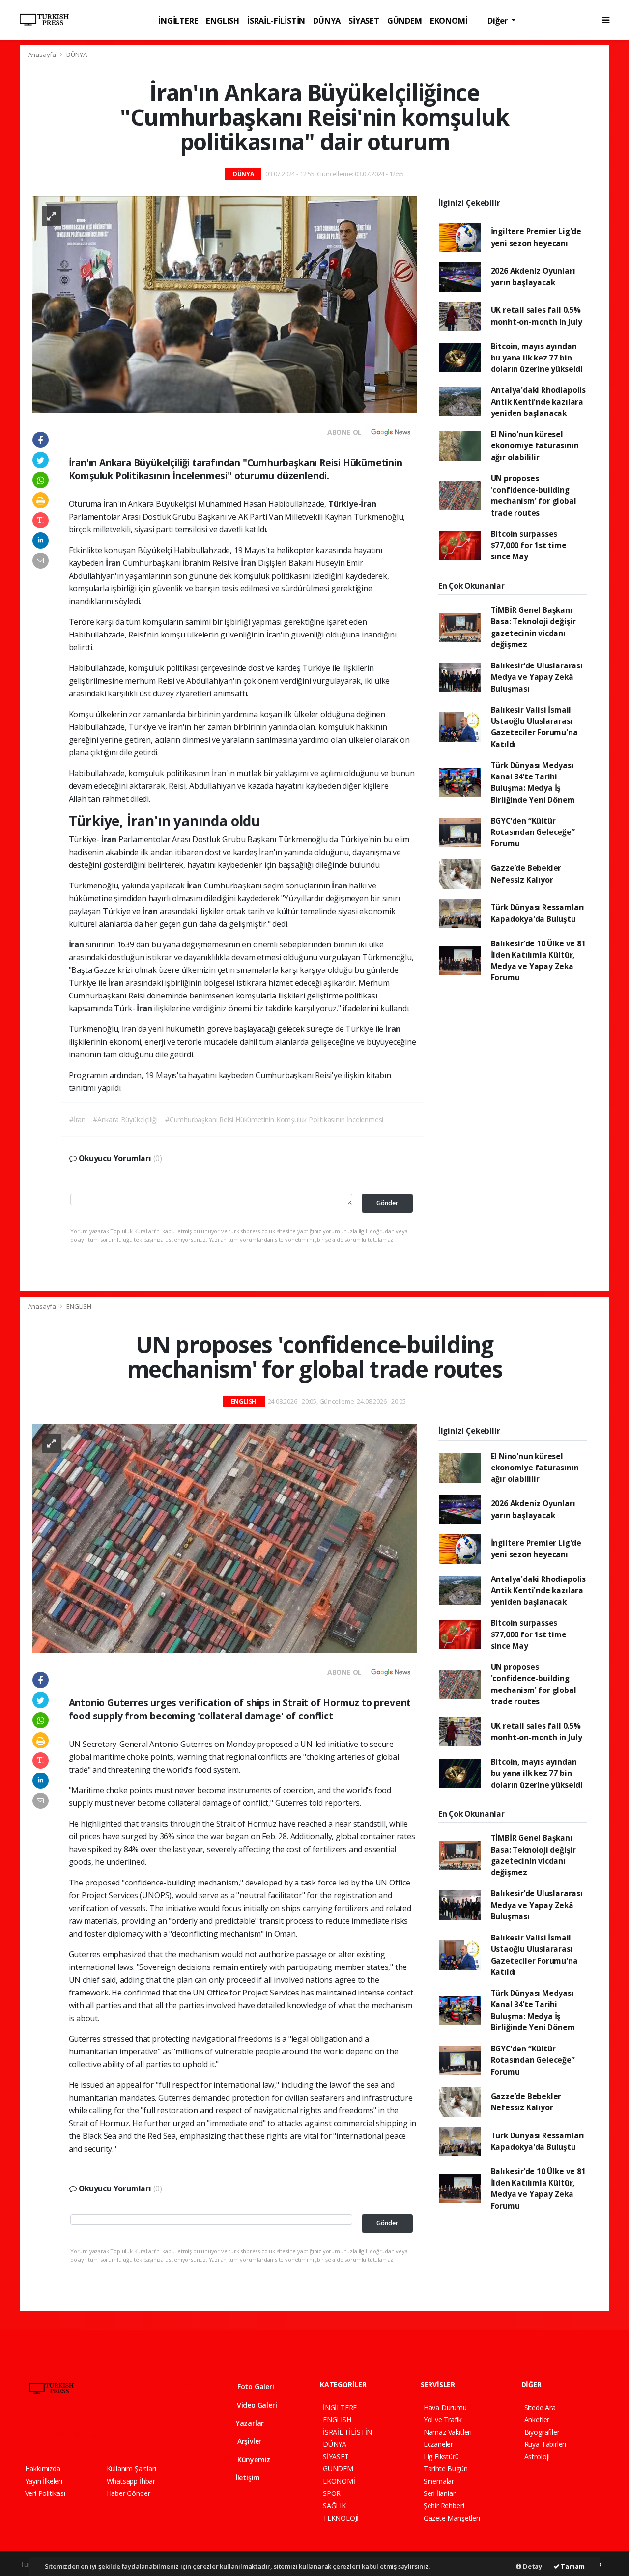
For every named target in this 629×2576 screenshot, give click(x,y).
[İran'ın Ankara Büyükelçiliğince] (224, 304)
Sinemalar (439, 2481)
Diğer (499, 20)
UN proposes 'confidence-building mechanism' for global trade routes (534, 496)
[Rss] (115, 2433)
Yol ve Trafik (443, 2420)
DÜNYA (327, 20)
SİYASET (364, 20)
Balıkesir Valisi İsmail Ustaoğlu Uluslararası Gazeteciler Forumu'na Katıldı (534, 727)
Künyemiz (253, 2459)
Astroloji (537, 2456)
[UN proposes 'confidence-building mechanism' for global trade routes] (224, 1537)
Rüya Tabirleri (545, 2444)
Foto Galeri (255, 2387)
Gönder (387, 1203)
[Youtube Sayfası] (81, 2433)
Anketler (537, 2420)
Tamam (572, 2566)
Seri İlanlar (440, 2493)
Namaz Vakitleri (448, 2432)
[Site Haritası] (133, 2433)
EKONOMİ (449, 20)
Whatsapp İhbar (131, 2481)
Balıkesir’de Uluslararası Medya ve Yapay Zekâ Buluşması (537, 677)
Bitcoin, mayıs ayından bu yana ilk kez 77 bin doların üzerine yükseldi (537, 358)
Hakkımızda (43, 2469)
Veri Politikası (45, 2493)
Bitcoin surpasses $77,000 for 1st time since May (529, 545)
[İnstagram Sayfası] (63, 2433)
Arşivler (248, 2441)
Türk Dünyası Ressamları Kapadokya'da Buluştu (538, 913)
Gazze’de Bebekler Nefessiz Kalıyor (526, 873)
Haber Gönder (129, 2493)
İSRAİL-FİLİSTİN (276, 20)
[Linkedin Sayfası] (98, 2433)
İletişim (247, 2478)
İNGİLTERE (178, 20)
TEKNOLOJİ (341, 2518)
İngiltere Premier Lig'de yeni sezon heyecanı (536, 237)
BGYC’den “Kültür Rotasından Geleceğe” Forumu (533, 832)
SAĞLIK (334, 2506)
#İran (77, 1120)
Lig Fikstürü (441, 2456)
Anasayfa (43, 55)
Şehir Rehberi (444, 2506)
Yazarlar (249, 2423)
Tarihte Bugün (446, 2469)
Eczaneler (438, 2444)
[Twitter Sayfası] (46, 2433)
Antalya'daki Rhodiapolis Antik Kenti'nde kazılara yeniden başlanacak (538, 402)
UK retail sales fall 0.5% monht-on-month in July (537, 316)
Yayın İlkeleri (44, 2481)
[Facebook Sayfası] (29, 2433)
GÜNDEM (405, 20)
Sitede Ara (540, 2407)
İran (114, 563)
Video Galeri (256, 2405)
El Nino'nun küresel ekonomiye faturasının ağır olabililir (535, 446)
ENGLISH (223, 20)
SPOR (332, 2493)
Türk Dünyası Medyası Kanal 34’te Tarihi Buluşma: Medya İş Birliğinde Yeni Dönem (533, 782)
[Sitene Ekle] (151, 2433)
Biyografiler (542, 2432)
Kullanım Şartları (131, 2469)
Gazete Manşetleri (452, 2518)
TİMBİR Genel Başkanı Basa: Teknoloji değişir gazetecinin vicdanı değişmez (534, 627)
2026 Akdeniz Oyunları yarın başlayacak (533, 276)
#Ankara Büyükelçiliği (125, 1120)
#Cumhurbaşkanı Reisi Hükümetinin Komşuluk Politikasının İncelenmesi (274, 1120)
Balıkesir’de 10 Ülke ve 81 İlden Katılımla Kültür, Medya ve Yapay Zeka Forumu (538, 961)
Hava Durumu (445, 2407)
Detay (532, 2566)
